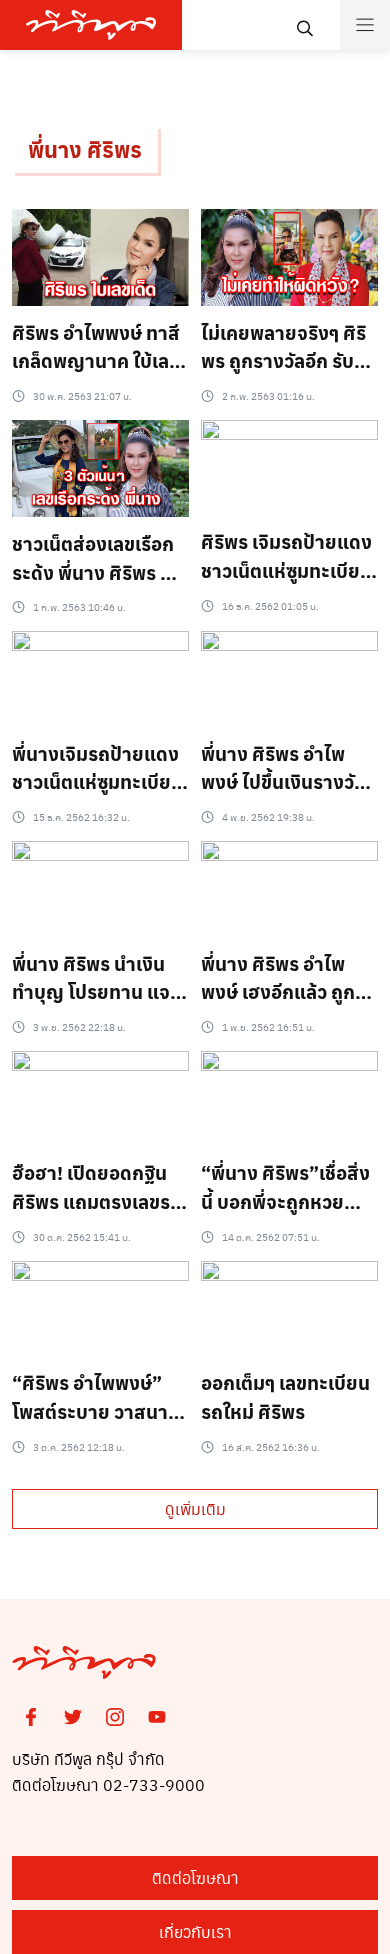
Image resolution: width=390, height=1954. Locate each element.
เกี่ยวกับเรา (195, 1931)
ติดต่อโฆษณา (195, 1877)
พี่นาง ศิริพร (85, 149)
